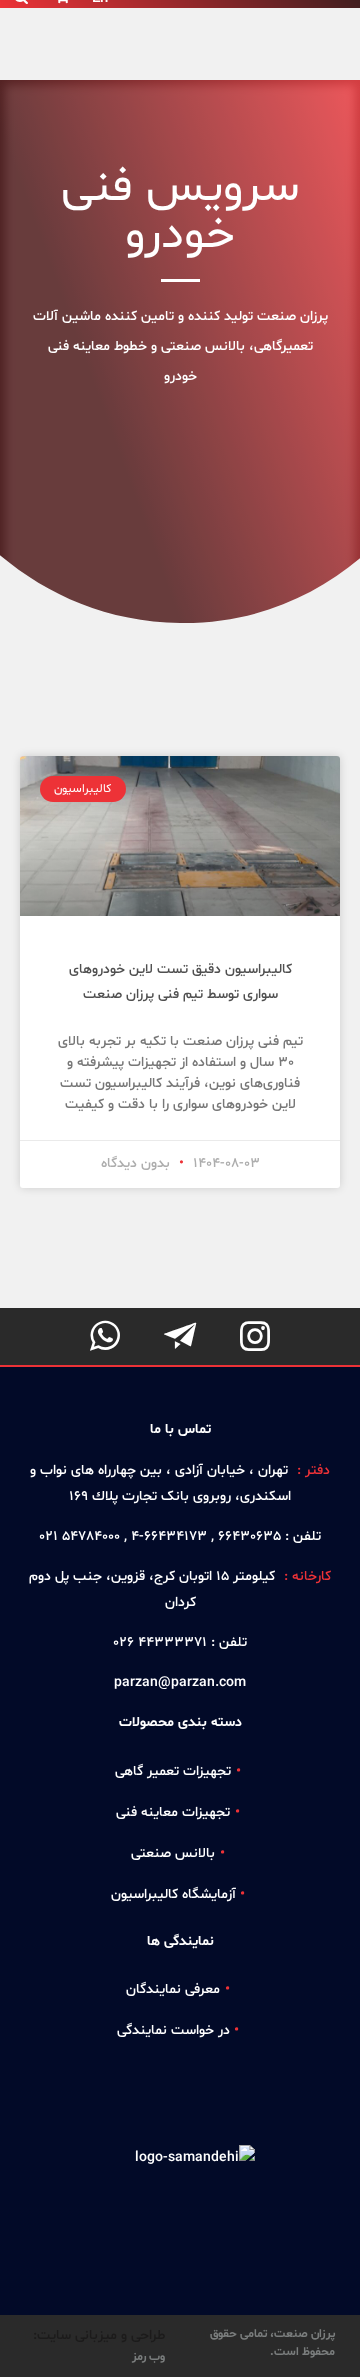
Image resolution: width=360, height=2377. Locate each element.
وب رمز (148, 2357)
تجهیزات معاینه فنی (173, 1812)
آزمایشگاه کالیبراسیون (173, 1894)
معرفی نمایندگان (173, 1989)
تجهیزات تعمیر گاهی (173, 1771)
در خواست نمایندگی (173, 2030)
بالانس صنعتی (173, 1853)
